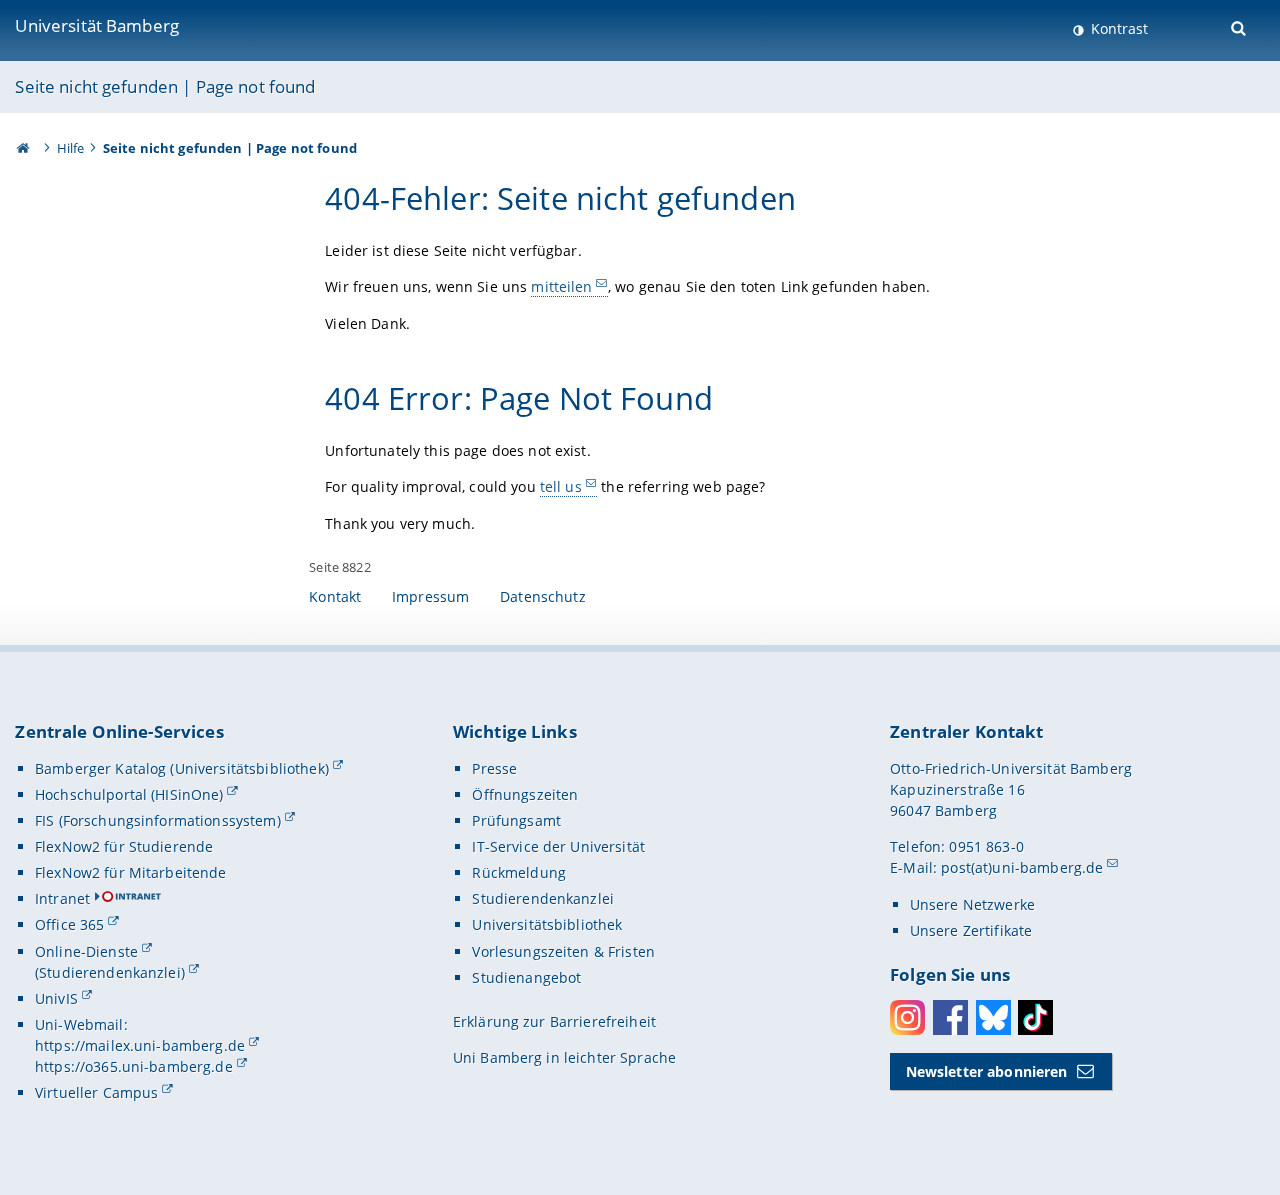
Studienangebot (526, 977)
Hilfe (71, 148)
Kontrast (1117, 28)
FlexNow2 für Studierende (124, 846)
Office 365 (69, 924)
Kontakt (335, 596)
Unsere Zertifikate (971, 930)
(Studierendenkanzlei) (110, 972)
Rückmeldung (519, 872)
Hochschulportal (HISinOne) (129, 794)
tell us (561, 486)
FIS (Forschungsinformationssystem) (158, 820)
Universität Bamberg (97, 25)
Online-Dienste (86, 951)
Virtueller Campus (96, 1092)
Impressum (430, 596)
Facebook (950, 1017)
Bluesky (993, 1017)
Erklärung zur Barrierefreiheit (554, 1021)
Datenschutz (543, 596)
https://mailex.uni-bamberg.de (140, 1045)
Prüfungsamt (516, 820)
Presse (494, 768)
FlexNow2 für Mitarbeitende (131, 872)
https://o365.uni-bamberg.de (134, 1066)
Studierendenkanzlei (543, 898)
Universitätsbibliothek (547, 924)
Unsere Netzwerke (972, 904)
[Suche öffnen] (1240, 26)
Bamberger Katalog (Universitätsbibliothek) (182, 768)
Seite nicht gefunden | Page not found (165, 86)
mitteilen (561, 286)
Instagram (907, 1017)
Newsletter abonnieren (987, 1071)
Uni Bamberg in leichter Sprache (564, 1057)
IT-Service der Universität (558, 846)
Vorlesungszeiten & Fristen (563, 951)
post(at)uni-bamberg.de (1022, 867)
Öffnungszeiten (525, 794)
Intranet (62, 898)
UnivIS (56, 998)
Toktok (1035, 1017)
